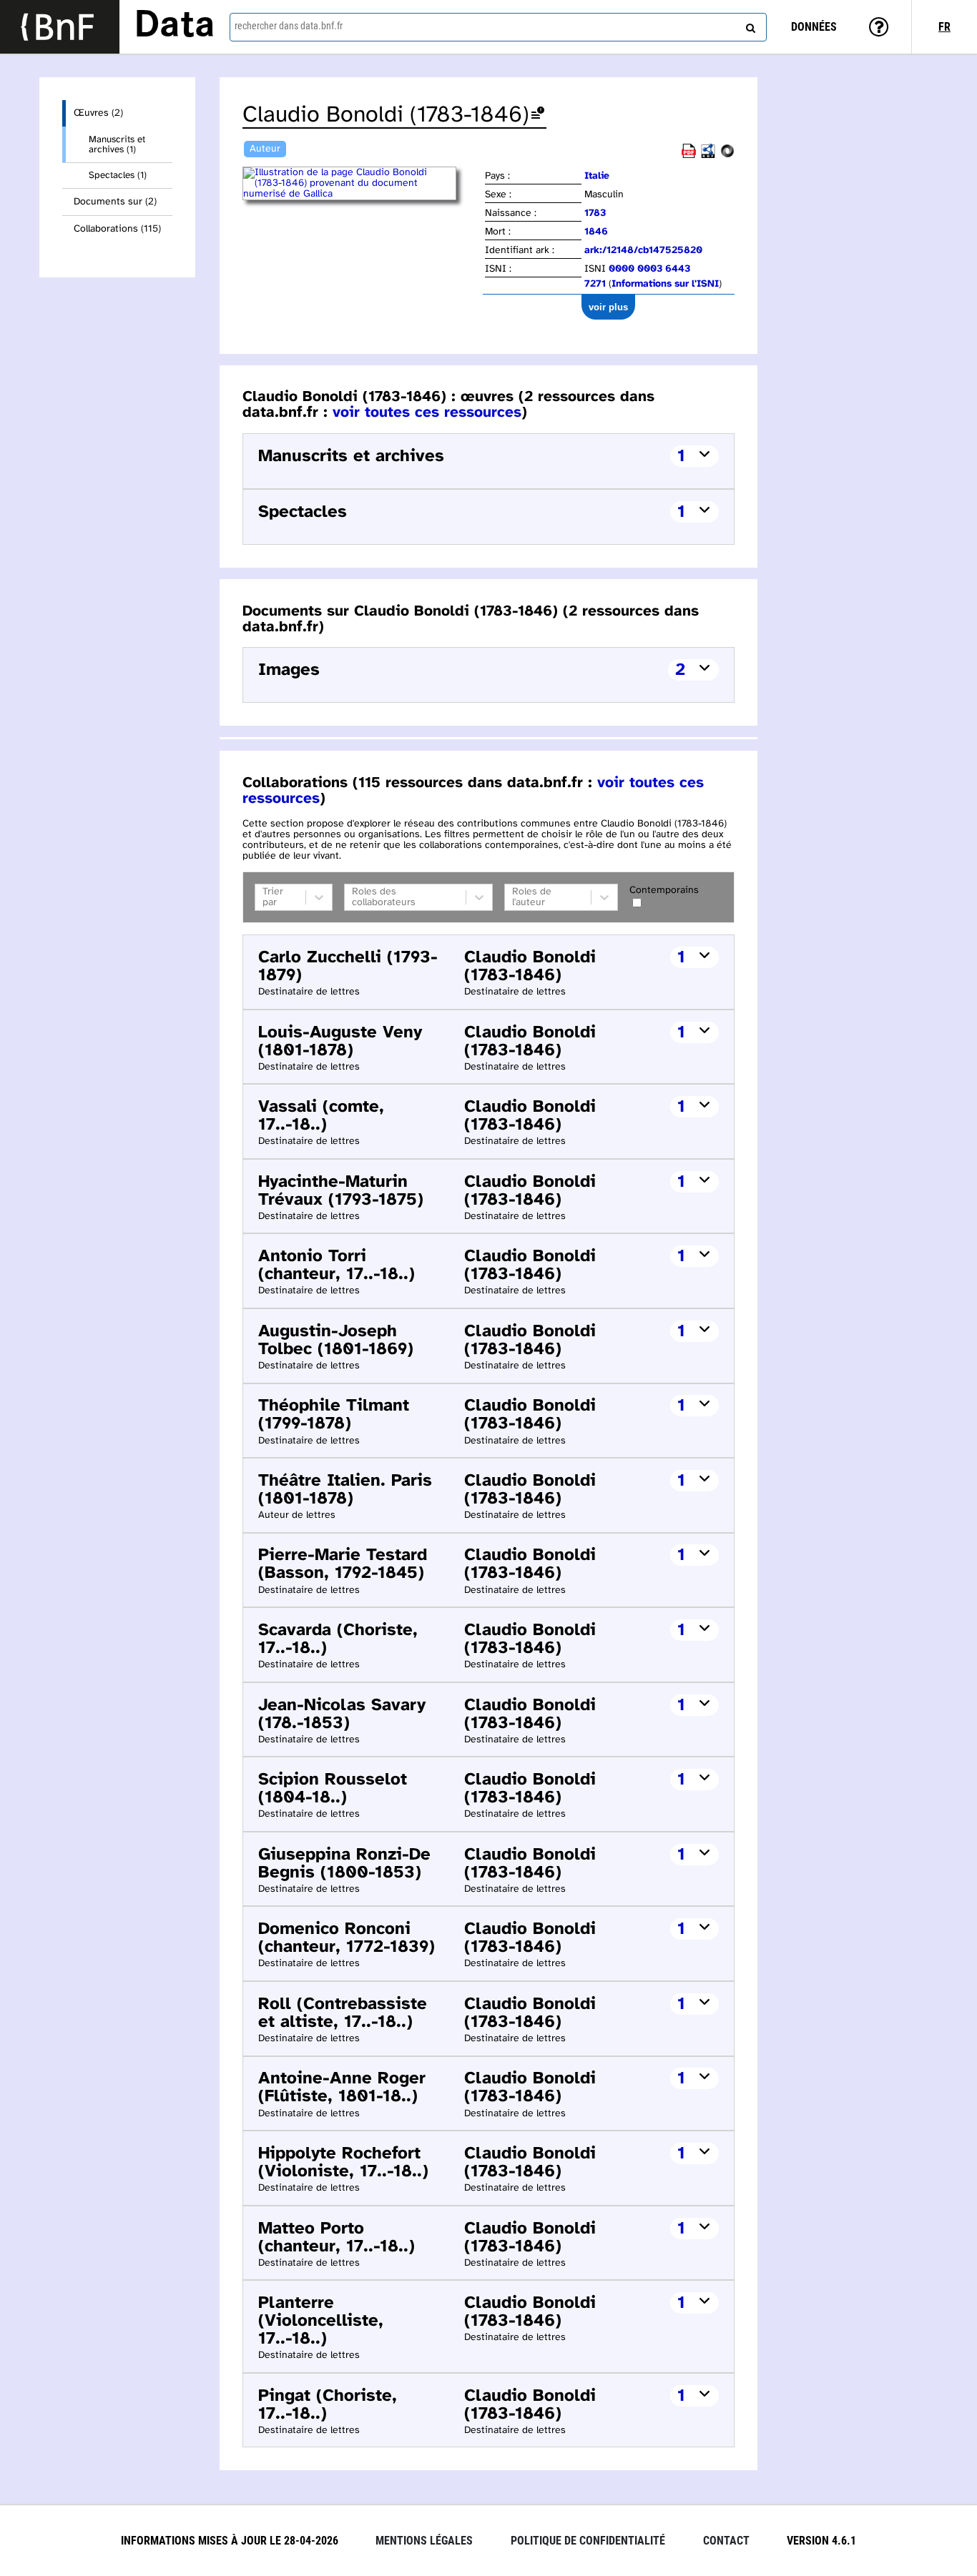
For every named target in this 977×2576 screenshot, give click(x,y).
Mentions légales (424, 2541)
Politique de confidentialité (588, 2541)
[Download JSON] (727, 156)
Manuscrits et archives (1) (117, 144)
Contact (726, 2541)
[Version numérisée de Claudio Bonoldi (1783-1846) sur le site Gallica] (363, 194)
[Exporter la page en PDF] (689, 156)
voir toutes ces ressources (427, 413)
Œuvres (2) (98, 113)
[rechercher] (749, 25)
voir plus (608, 307)
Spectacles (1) (118, 175)
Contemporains (664, 890)
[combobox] (498, 27)
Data (175, 26)
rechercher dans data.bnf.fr (289, 26)
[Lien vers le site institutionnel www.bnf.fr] (60, 27)
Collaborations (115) (117, 229)
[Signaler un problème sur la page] (538, 115)
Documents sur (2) (115, 202)
